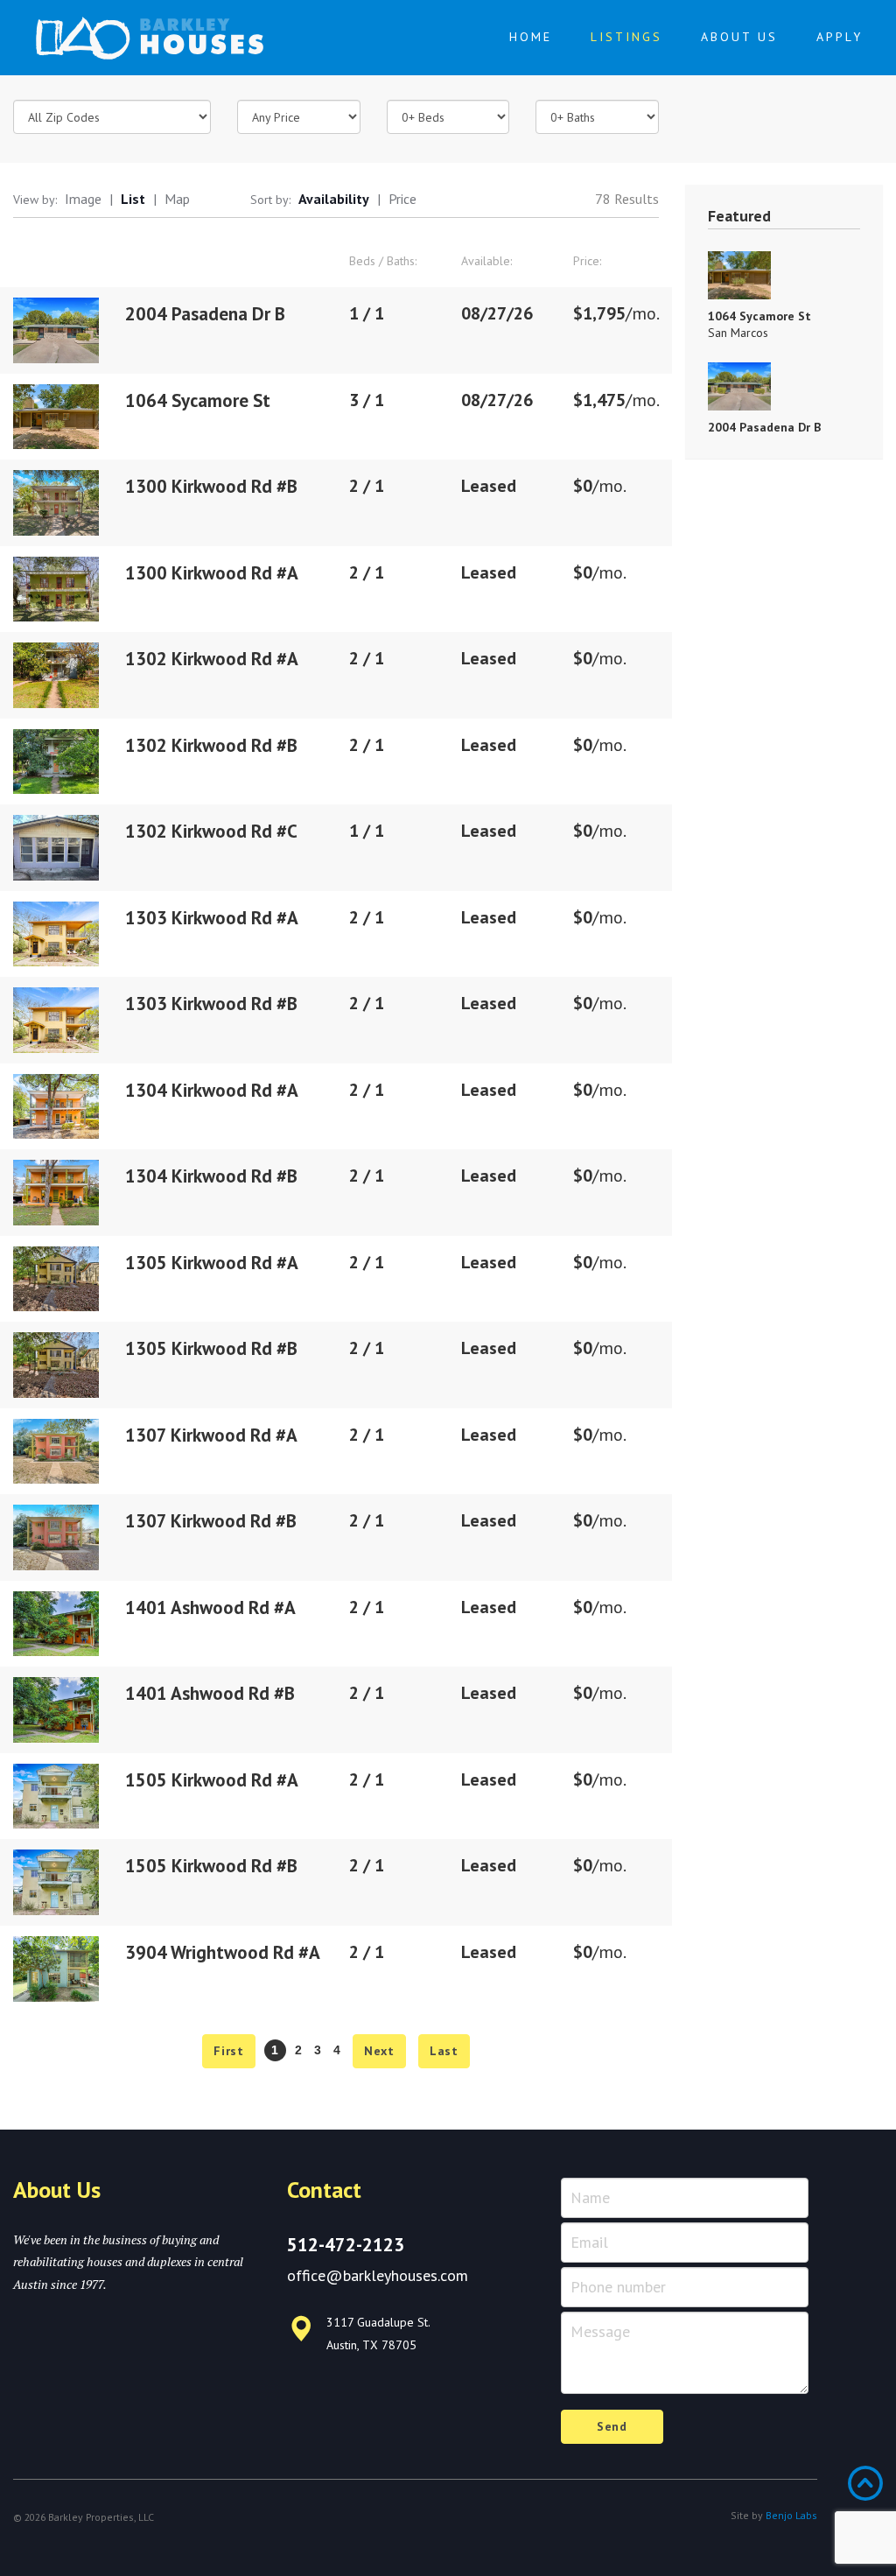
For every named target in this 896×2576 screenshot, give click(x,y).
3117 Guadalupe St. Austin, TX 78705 (378, 2333)
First (229, 2051)
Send (612, 2426)
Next (379, 2051)
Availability (334, 199)
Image (83, 199)
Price (402, 199)
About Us (739, 37)
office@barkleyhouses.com (378, 2275)
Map (177, 199)
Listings (626, 37)
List (133, 199)
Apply (840, 37)
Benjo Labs (791, 2515)
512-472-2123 (346, 2245)
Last (444, 2051)
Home (531, 37)
